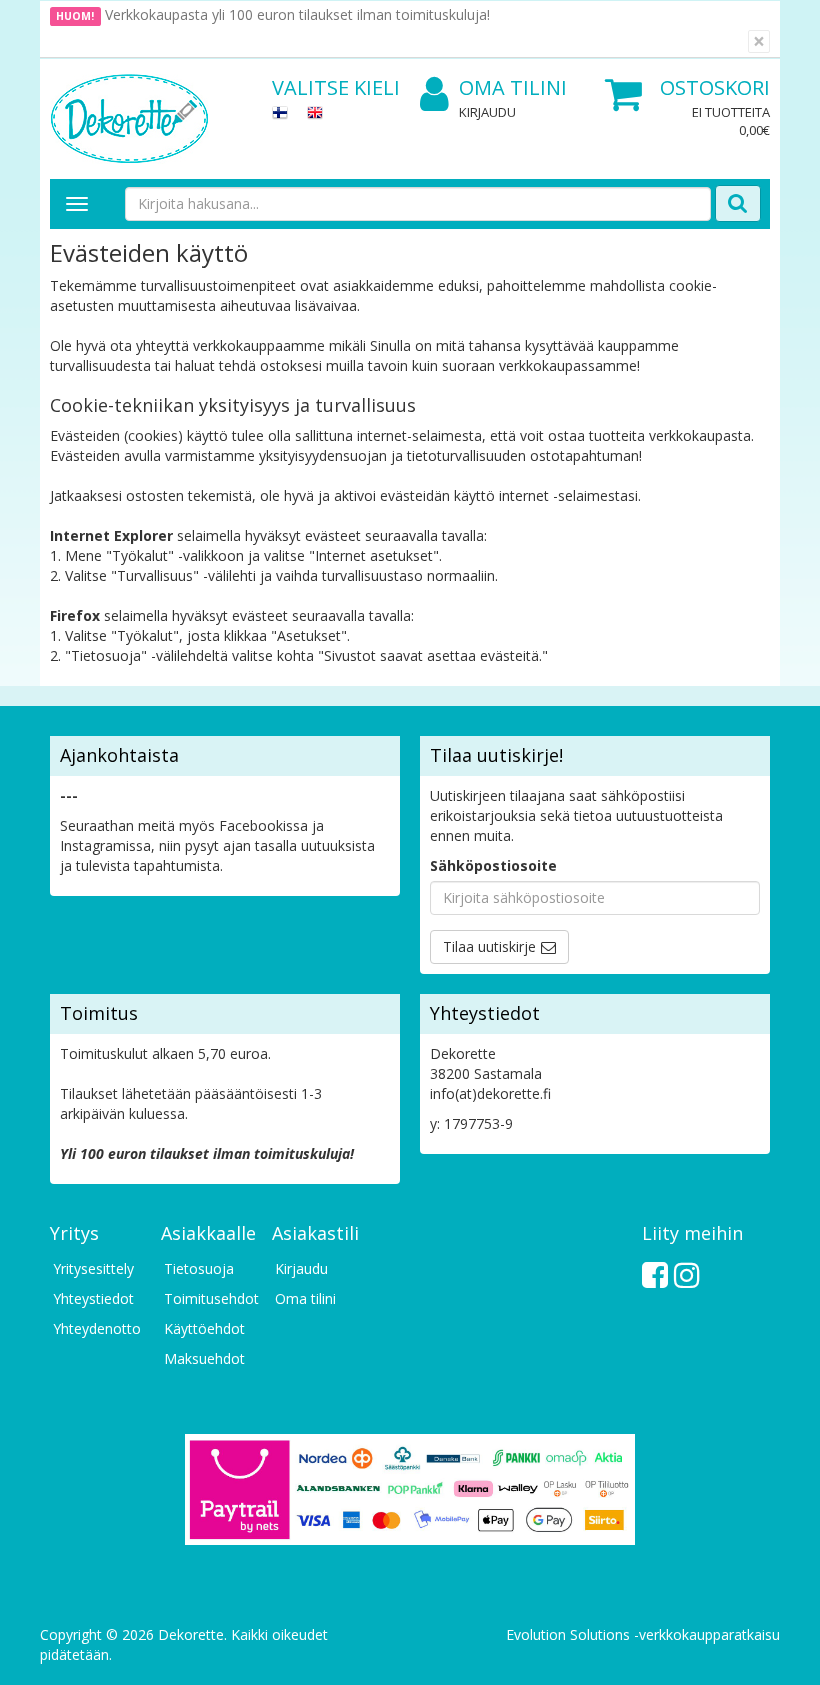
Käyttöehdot (204, 1328)
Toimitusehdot (208, 1298)
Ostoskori (715, 87)
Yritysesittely (93, 1268)
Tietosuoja (199, 1268)
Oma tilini (513, 87)
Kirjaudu (487, 112)
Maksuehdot (204, 1358)
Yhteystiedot (93, 1298)
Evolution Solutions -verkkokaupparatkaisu (643, 1634)
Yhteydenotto (97, 1328)
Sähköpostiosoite (493, 865)
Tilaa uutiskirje (489, 946)
